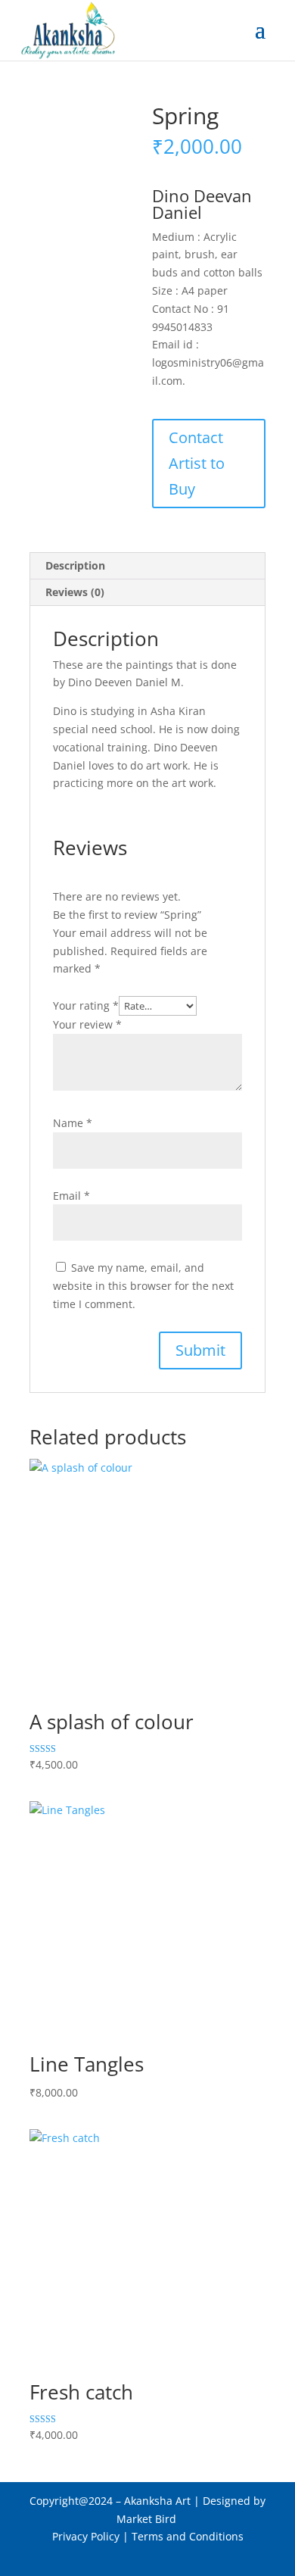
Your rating (86, 1005)
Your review (87, 1024)
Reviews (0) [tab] (75, 592)
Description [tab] (75, 565)
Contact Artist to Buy (197, 463)
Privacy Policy (86, 2536)
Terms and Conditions (188, 2536)
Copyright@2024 (71, 2501)
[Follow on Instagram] (178, 2558)
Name (73, 1123)
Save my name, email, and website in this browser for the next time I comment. (143, 1286)
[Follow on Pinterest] (147, 2558)
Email (71, 1196)
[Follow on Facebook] (117, 2558)
